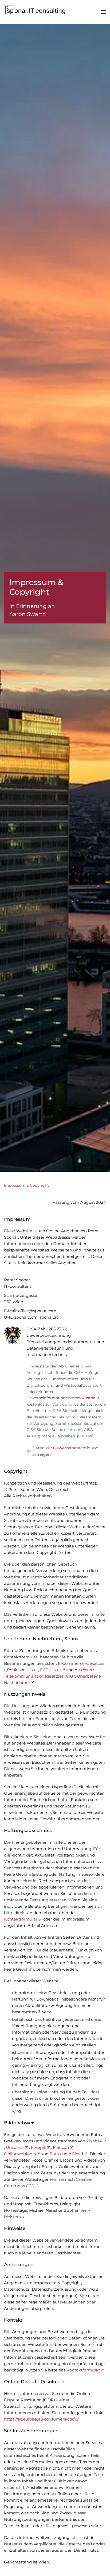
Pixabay (94, 2141)
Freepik (39, 2147)
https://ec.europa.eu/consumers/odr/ (39, 2419)
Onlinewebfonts (20, 2154)
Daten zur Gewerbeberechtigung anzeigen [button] (65, 1451)
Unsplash (15, 2147)
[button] (103, 12)
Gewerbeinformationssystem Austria (61, 1398)
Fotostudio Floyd (66, 2154)
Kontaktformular (21, 1919)
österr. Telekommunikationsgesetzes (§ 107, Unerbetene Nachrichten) (52, 1676)
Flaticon (61, 2147)
